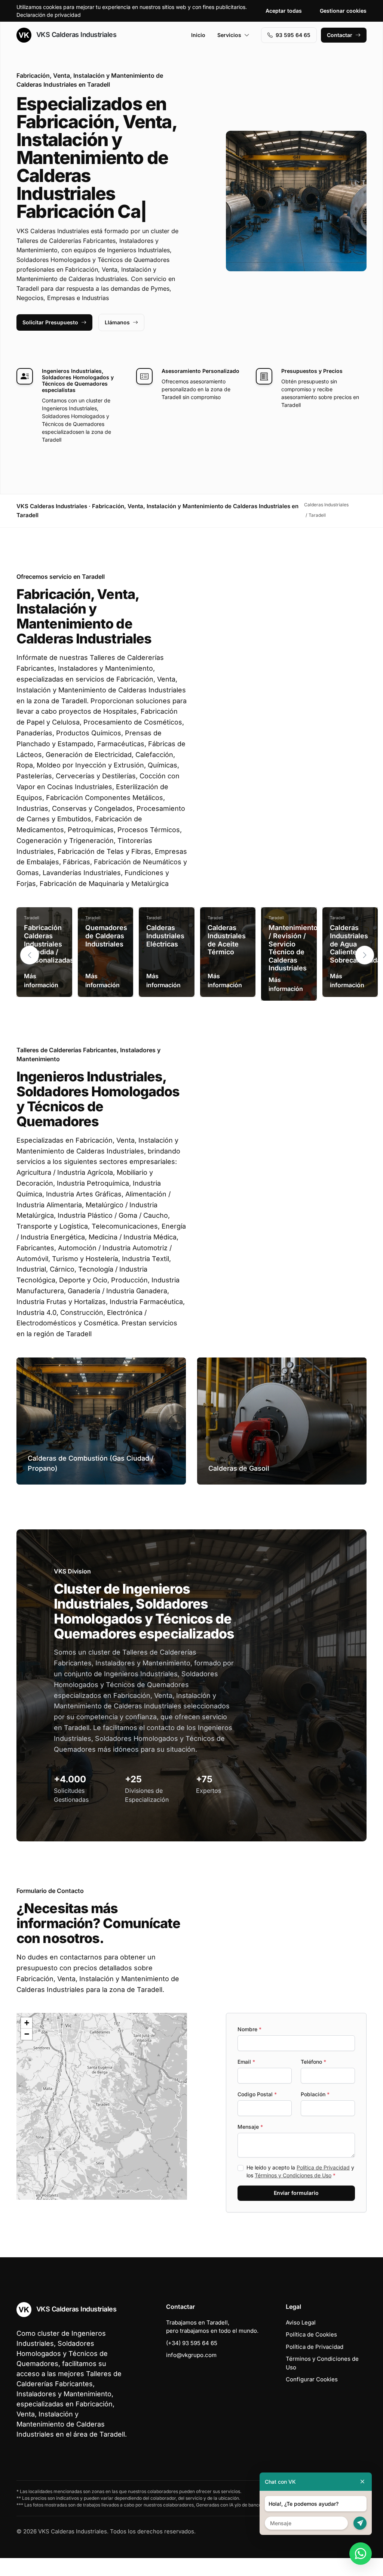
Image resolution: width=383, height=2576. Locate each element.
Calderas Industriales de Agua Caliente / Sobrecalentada (355, 962)
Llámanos (117, 340)
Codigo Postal (257, 2112)
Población (315, 2112)
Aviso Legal (301, 2340)
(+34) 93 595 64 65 (192, 2361)
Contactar (340, 35)
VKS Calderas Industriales (75, 35)
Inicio (198, 35)
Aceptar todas (284, 11)
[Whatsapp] (361, 2554)
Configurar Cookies (312, 2397)
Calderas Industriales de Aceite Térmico (227, 958)
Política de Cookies (311, 2352)
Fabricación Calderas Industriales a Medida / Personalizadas (49, 962)
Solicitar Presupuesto (50, 340)
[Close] (362, 2482)
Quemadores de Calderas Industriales (106, 954)
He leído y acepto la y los (300, 2189)
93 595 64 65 (293, 35)
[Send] (360, 2523)
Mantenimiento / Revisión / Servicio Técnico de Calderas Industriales (293, 966)
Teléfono (313, 2080)
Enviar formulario (296, 2211)
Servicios (229, 35)
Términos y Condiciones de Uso (293, 2193)
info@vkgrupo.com (191, 2373)
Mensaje (250, 2145)
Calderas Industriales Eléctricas (165, 954)
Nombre (249, 2047)
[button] (365, 973)
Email (246, 2080)
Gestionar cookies (343, 11)
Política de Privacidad (323, 2185)
